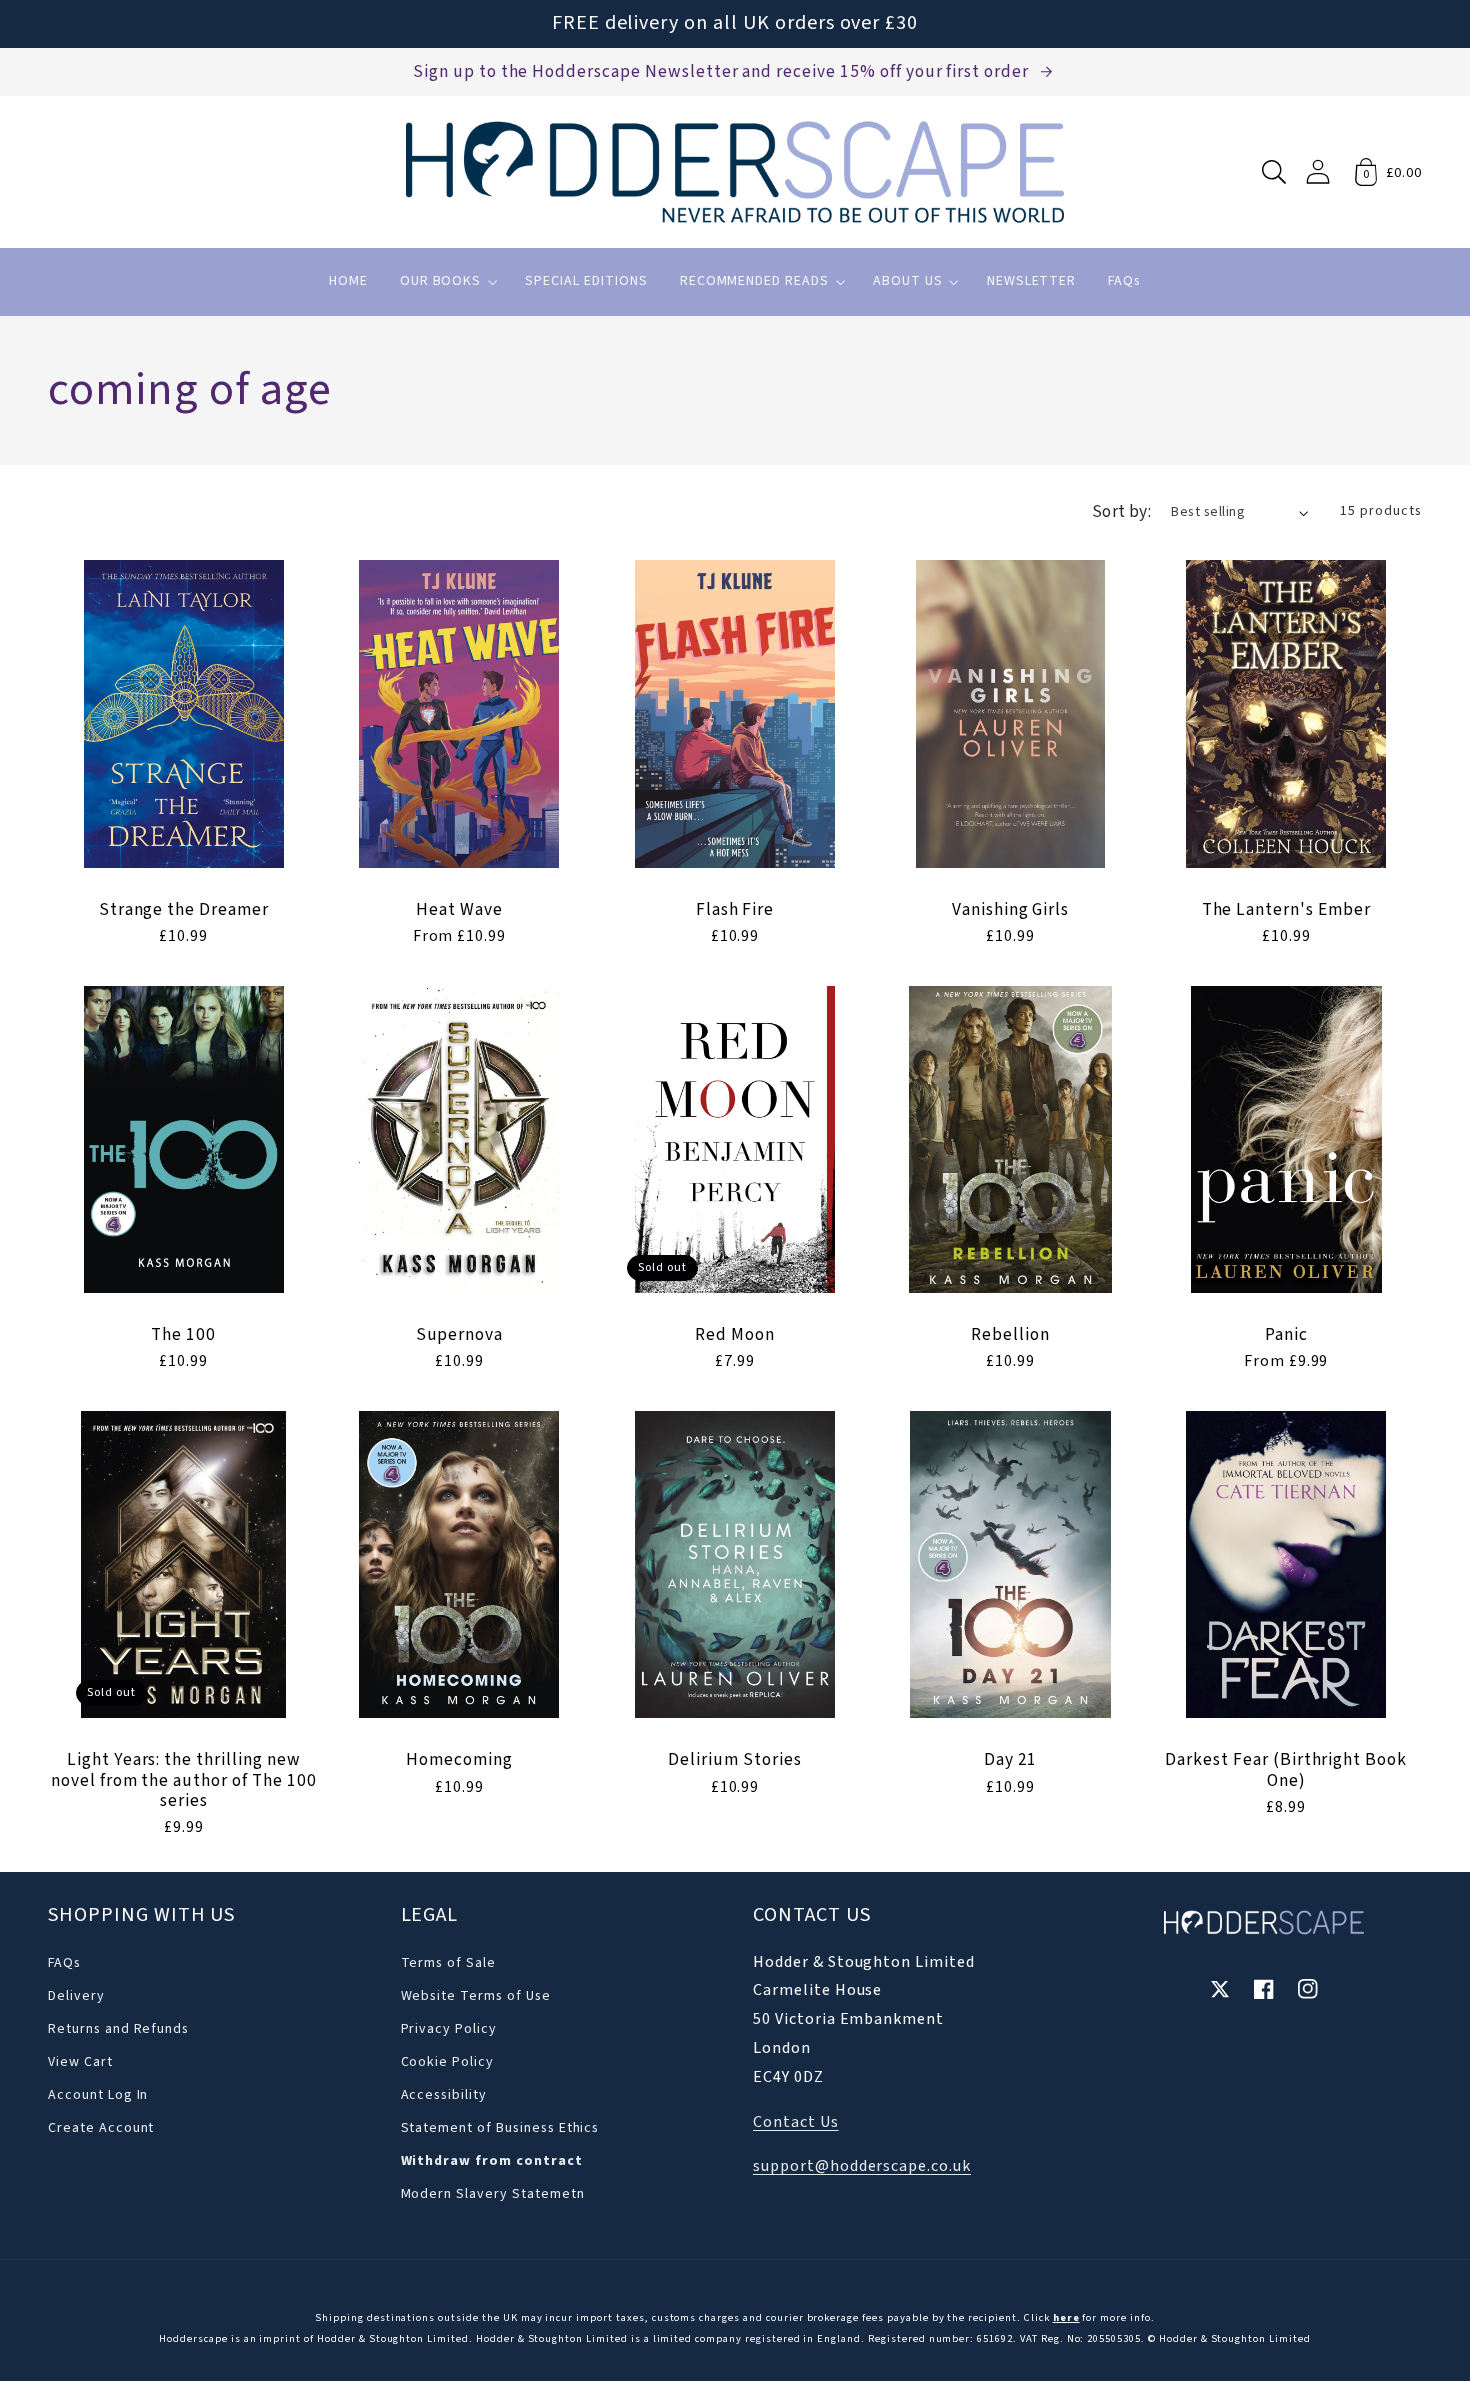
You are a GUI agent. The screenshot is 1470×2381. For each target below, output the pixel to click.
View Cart (80, 2062)
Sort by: (1122, 511)
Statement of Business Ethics (500, 2128)
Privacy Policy (449, 2029)
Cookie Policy (447, 2062)
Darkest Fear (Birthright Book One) (1286, 1770)
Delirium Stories (734, 1760)
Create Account (101, 2128)
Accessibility (444, 2095)
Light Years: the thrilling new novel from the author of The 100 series (184, 1780)
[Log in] (1318, 171)
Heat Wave (459, 910)
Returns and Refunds (118, 2029)
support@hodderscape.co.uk (862, 2166)
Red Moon (735, 1335)
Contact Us (796, 2122)
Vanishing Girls (1010, 910)
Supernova (460, 1335)
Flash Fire (735, 910)
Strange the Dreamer (184, 910)
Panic (1286, 1335)
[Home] (735, 172)
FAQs (64, 1963)
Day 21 (1011, 1760)
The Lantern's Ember (1286, 910)
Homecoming (459, 1760)
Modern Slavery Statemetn (493, 2194)
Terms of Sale (448, 1963)
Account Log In (98, 2095)
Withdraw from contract (492, 2161)
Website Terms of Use (476, 1996)
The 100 (183, 1335)
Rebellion (1010, 1335)
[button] (1274, 172)
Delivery (76, 1996)
